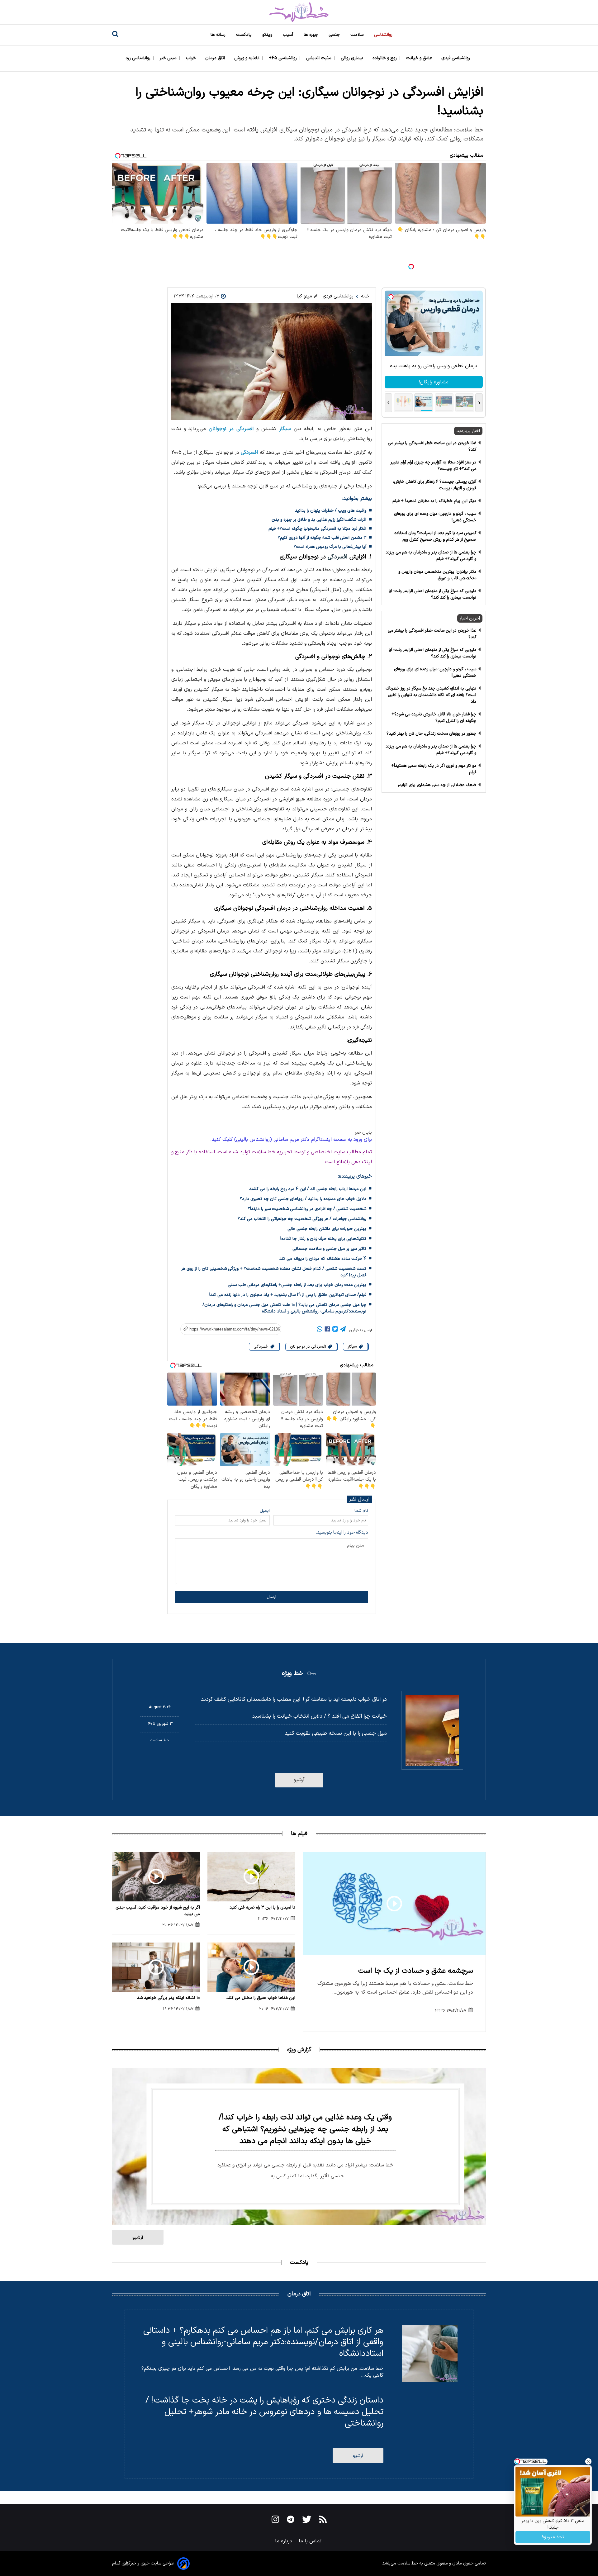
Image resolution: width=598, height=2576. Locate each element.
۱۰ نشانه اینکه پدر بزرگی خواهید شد (168, 1998)
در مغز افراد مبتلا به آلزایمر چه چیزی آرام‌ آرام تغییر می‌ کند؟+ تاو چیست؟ (433, 466)
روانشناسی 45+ (283, 58)
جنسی (335, 35)
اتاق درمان (216, 58)
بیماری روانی (353, 58)
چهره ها (311, 35)
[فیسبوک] (327, 1330)
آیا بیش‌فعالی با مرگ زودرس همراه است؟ (330, 547)
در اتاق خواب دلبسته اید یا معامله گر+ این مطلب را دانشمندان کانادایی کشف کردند (294, 1699)
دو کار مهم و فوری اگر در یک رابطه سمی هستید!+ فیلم (434, 769)
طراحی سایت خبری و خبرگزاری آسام (143, 2563)
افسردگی (249, 453)
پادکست (244, 35)
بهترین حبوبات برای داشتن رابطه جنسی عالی (327, 1229)
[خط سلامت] (299, 12)
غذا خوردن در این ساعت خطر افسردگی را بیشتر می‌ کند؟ (432, 446)
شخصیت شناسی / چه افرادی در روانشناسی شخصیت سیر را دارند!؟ (307, 1209)
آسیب (289, 35)
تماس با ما (311, 2541)
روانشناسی (384, 35)
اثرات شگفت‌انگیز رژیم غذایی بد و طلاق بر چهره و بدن (319, 520)
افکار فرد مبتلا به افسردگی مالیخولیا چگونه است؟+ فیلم (317, 529)
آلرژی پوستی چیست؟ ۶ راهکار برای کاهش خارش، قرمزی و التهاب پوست (434, 485)
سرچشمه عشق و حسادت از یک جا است (416, 1971)
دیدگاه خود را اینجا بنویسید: (342, 1532)
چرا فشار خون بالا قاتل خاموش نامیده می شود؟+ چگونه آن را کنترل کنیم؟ (434, 718)
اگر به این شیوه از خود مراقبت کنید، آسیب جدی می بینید (158, 1911)
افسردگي (262, 1347)
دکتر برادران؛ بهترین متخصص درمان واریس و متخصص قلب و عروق (437, 575)
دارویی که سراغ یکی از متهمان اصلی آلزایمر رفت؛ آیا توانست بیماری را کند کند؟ (432, 594)
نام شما (361, 1511)
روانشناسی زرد (139, 58)
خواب (192, 58)
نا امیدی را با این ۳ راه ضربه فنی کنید (262, 1907)
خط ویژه (292, 1673)
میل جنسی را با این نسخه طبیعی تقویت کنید (336, 1733)
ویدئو (268, 35)
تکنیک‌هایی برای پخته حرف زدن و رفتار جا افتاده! (323, 1239)
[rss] (323, 2521)
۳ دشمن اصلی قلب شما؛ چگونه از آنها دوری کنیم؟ (322, 538)
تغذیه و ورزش (247, 58)
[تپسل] (411, 267)
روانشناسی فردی (456, 58)
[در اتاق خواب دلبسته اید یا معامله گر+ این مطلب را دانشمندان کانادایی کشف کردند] (432, 1730)
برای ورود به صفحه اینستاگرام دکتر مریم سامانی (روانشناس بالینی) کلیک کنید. (291, 1140)
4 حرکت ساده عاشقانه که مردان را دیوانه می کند (323, 1259)
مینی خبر (169, 58)
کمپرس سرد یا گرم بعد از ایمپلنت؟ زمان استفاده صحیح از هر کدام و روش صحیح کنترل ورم (435, 536)
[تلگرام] (343, 1330)
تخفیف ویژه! (553, 2537)
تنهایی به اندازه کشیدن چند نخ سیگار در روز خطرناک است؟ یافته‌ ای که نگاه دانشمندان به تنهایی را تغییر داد (431, 695)
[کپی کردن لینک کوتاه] (228, 1329)
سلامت (358, 35)
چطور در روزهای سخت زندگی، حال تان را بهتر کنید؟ (431, 734)
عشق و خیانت (420, 58)
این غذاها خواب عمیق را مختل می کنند (261, 1998)
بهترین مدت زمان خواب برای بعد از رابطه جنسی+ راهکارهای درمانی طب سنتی (297, 1285)
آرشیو (299, 1780)
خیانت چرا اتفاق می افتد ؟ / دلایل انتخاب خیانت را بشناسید (319, 1716)
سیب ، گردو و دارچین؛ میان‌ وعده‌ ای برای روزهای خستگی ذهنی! (435, 517)
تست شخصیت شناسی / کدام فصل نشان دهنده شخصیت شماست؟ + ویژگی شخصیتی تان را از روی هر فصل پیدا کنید (274, 1272)
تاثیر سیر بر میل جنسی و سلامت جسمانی (329, 1249)
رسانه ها (219, 35)
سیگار (285, 429)
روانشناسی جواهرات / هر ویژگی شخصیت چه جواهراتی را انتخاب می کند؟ (302, 1219)
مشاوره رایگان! (434, 382)
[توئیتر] (335, 1330)
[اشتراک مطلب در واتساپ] (320, 1330)
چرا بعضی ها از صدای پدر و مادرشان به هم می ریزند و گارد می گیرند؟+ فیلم (431, 556)
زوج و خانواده (385, 58)
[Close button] (588, 2461)
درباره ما (284, 2541)
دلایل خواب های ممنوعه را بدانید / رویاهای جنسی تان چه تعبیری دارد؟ (303, 1199)
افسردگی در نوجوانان (231, 429)
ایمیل (265, 1511)
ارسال (271, 1597)
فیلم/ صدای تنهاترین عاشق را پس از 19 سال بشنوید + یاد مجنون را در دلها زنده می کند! (288, 1295)
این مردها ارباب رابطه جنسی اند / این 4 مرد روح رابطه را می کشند (308, 1189)
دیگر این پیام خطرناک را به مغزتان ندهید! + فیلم (434, 501)
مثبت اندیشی (319, 58)
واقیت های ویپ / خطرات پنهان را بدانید (331, 511)
